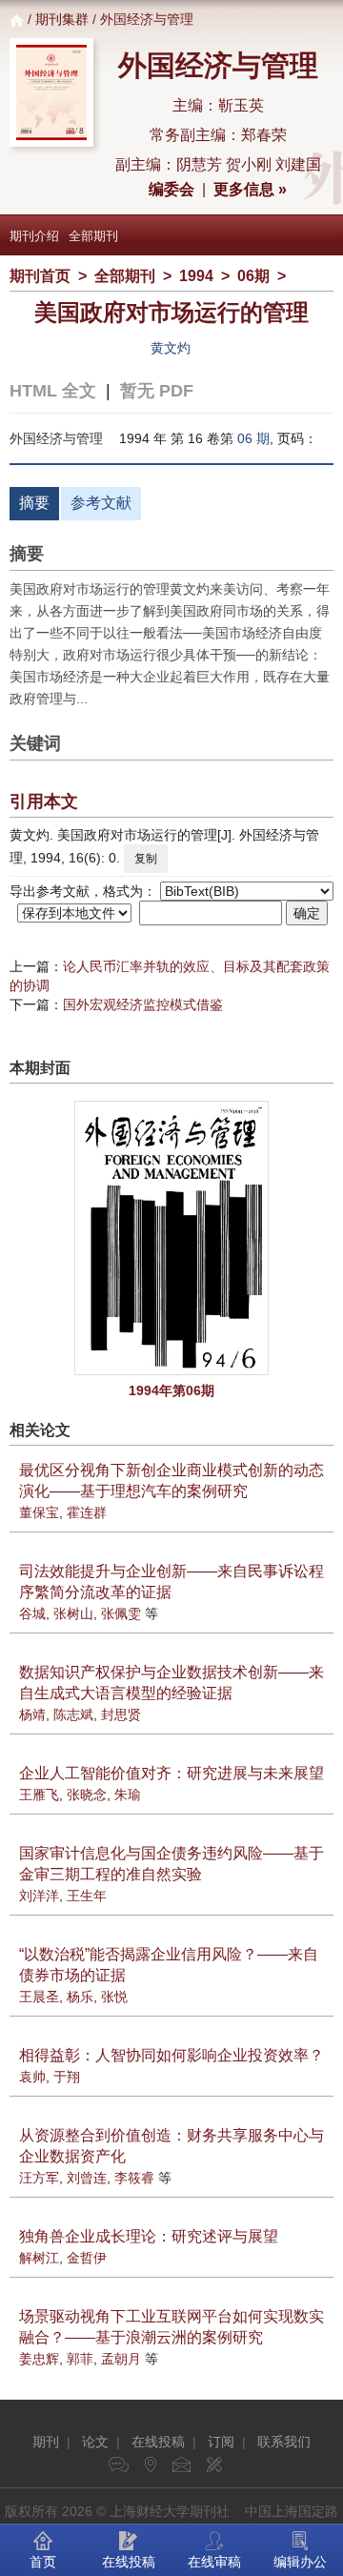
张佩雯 (121, 1613)
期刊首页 (40, 276)
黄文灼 (171, 348)
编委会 (171, 189)
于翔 (67, 2077)
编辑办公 (300, 2562)
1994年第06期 (171, 1390)
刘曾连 (87, 2178)
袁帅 (32, 2077)
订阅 (221, 2442)
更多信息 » (250, 189)
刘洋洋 (39, 1896)
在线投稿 (158, 2442)
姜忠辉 (39, 2359)
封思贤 (121, 1714)
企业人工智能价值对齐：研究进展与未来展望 (171, 1773)
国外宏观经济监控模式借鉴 (143, 1004)
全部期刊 (93, 236)
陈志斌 (73, 1714)
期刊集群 (62, 19)
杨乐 (80, 1997)
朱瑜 (128, 1795)
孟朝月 (121, 2359)
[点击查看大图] (171, 1238)
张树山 (73, 1613)
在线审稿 (214, 2562)
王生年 (87, 1896)
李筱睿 (134, 2178)
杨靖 (32, 1714)
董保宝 (39, 1512)
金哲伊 (87, 2258)
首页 (43, 2562)
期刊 (46, 2442)
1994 (196, 276)
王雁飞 (39, 1795)
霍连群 (87, 1512)
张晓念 (87, 1795)
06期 (253, 276)
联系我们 (284, 2442)
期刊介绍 (34, 236)
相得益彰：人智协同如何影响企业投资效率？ (171, 2055)
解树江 (39, 2258)
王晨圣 (39, 1997)
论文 (95, 2442)
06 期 (253, 438)
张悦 (114, 1997)
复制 (146, 859)
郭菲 (80, 2359)
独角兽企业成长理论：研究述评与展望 (149, 2236)
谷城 (32, 1613)
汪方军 (39, 2178)
